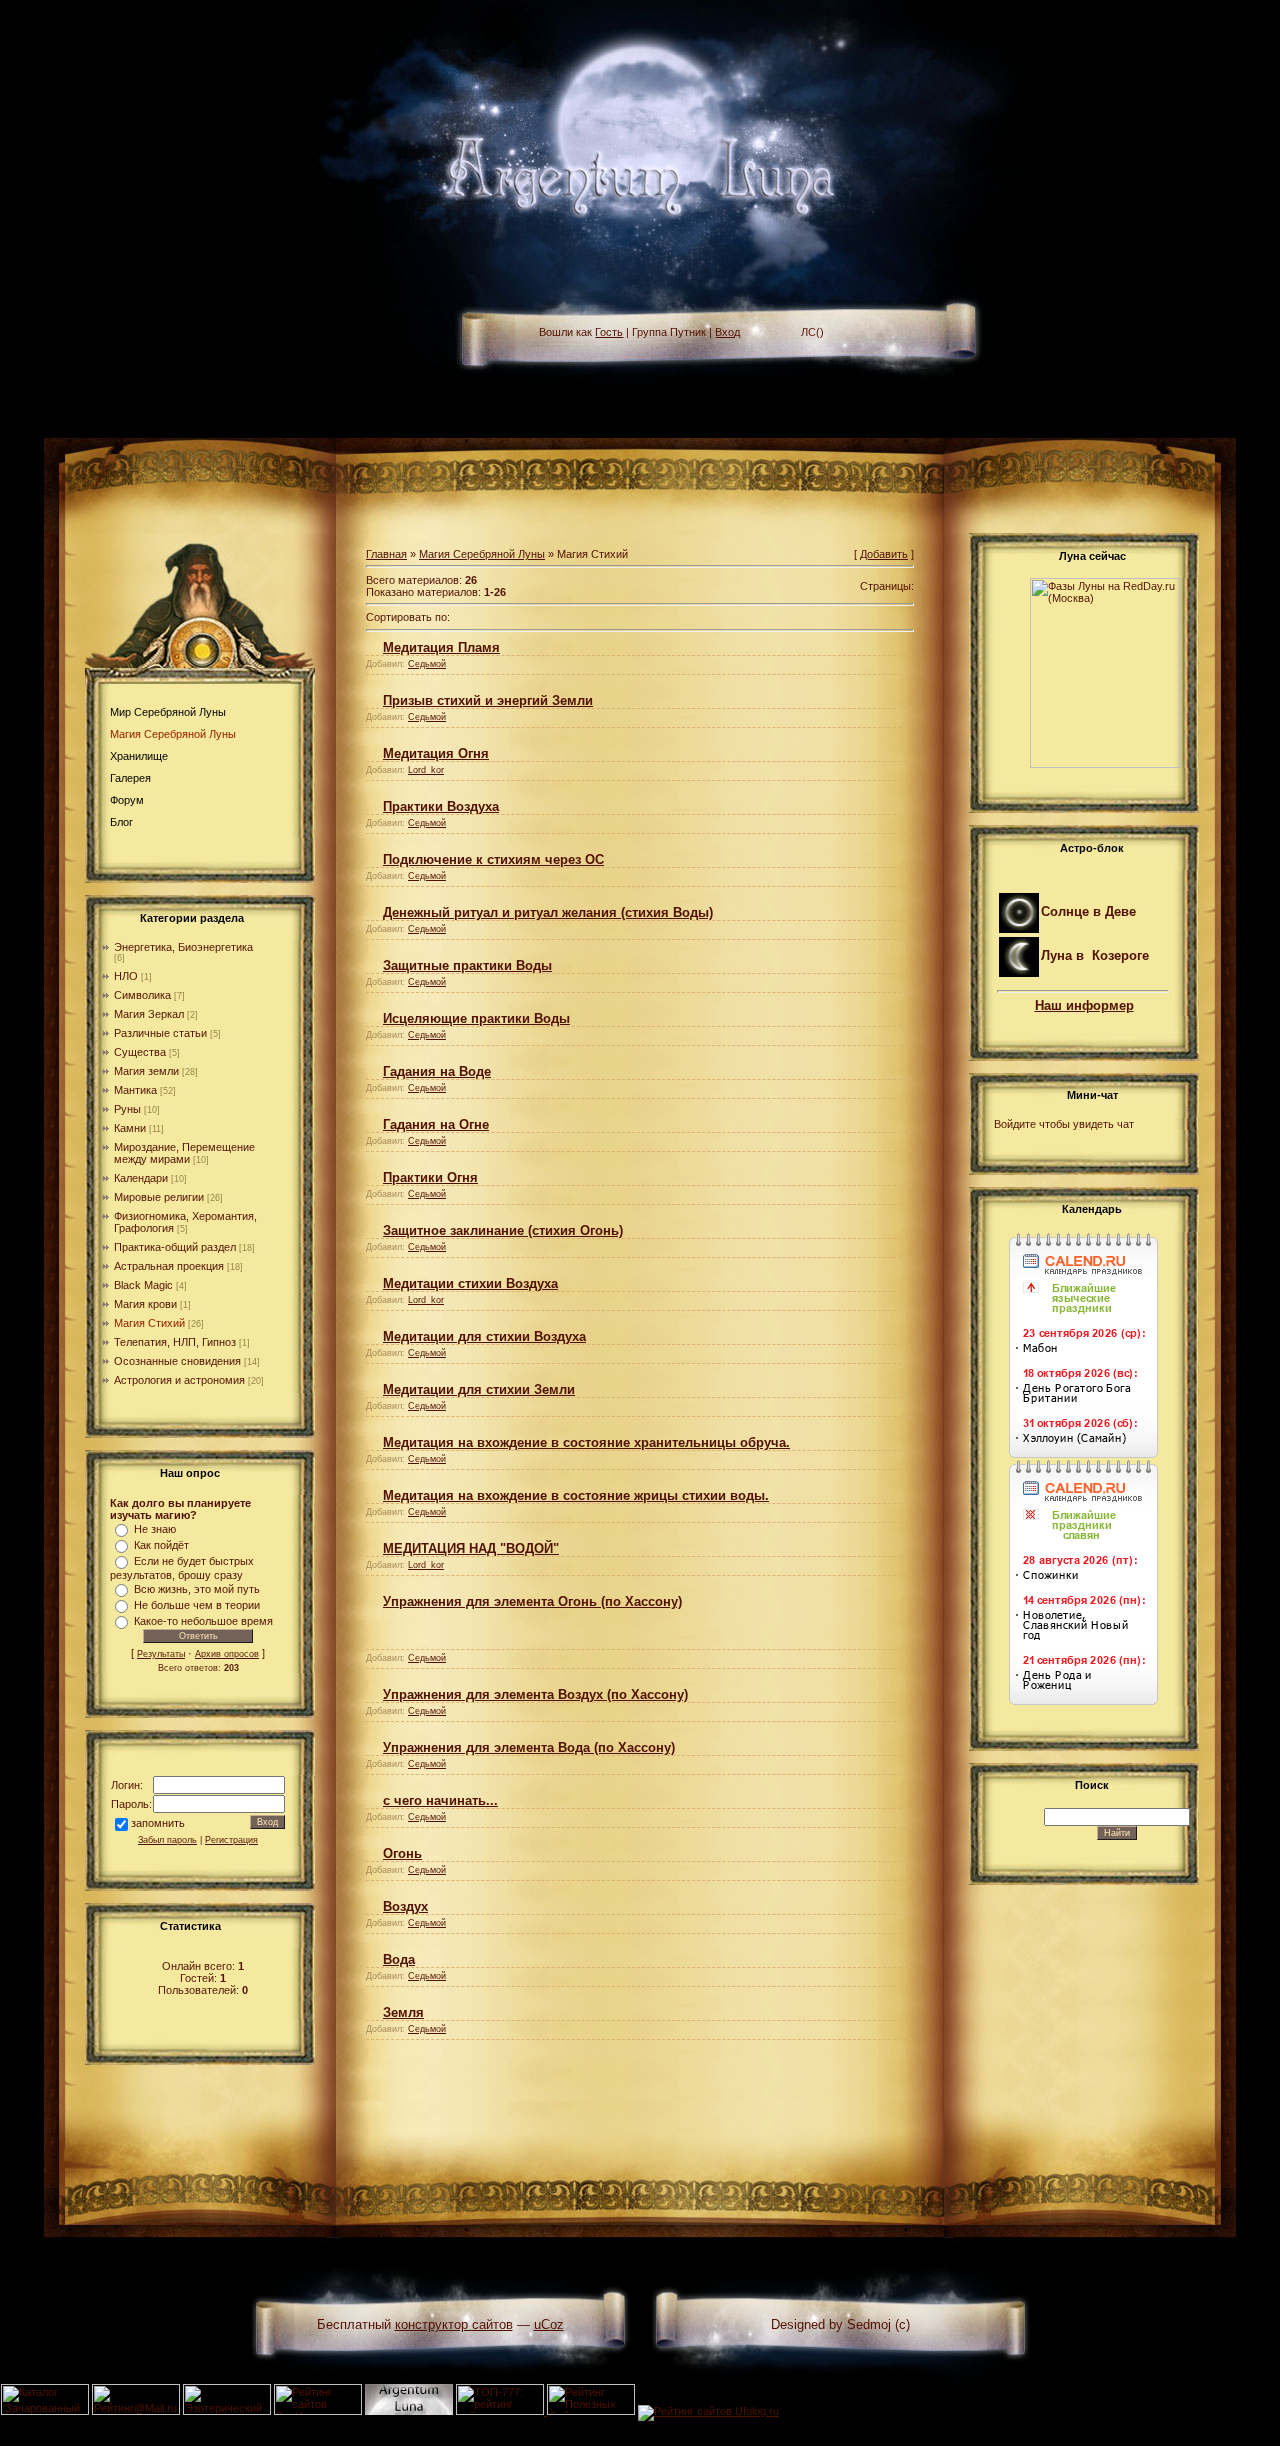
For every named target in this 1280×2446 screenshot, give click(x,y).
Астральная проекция (169, 1266)
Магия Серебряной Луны (482, 554)
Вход (727, 332)
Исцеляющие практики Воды (476, 1018)
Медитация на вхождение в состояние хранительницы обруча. (586, 1442)
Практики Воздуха (441, 806)
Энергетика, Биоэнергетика (183, 947)
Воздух (405, 1906)
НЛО (126, 976)
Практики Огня (430, 1177)
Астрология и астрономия (179, 1380)
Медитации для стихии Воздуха (484, 1336)
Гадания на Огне (436, 1124)
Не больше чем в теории (197, 1605)
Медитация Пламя (441, 647)
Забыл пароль (167, 1840)
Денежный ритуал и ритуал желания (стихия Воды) (548, 912)
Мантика (135, 1090)
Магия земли (146, 1071)
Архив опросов (227, 1654)
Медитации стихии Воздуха (470, 1283)
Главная (386, 554)
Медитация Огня (436, 753)
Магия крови (145, 1304)
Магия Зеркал (149, 1014)
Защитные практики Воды (467, 965)
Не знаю (155, 1529)
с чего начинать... (440, 1800)
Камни (130, 1128)
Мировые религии (159, 1197)
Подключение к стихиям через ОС (493, 859)
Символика (142, 995)
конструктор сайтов (454, 2324)
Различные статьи (160, 1033)
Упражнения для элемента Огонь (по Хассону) (532, 1601)
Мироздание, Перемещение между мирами (184, 1153)
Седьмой (427, 664)
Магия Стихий (149, 1323)
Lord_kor (426, 770)
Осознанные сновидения (177, 1361)
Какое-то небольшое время (203, 1621)
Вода (399, 1959)
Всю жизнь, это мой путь (197, 1589)
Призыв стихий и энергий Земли (488, 700)
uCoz (549, 2324)
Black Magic (143, 1285)
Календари (141, 1178)
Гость (609, 332)
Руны (127, 1109)
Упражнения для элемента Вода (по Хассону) (529, 1747)
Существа (140, 1052)
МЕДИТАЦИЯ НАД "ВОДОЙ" (471, 1548)
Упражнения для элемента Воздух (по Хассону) (535, 1694)
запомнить (158, 1823)
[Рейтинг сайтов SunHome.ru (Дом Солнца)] (318, 2411)
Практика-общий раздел (175, 1247)
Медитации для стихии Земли (479, 1389)
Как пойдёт (161, 1545)
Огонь (402, 1853)
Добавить (884, 554)
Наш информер (1084, 1005)
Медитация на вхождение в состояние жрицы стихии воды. (576, 1495)
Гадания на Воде (437, 1071)
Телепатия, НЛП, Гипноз (175, 1342)
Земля (403, 2012)
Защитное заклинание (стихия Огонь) (503, 1230)
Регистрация (231, 1840)
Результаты (161, 1654)
